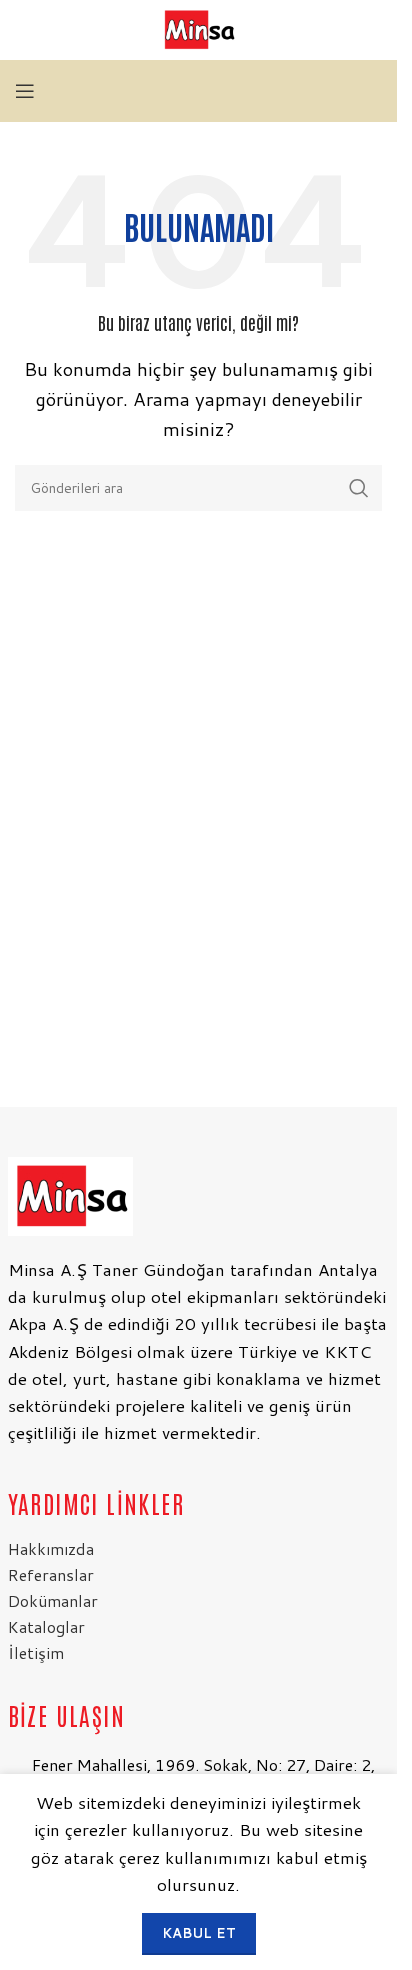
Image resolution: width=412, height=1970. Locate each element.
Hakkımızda (51, 1548)
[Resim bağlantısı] (70, 1194)
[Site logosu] (198, 28)
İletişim (36, 1652)
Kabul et (199, 1933)
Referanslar (51, 1574)
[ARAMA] (359, 488)
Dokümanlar (53, 1600)
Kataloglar (46, 1626)
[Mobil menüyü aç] (25, 91)
